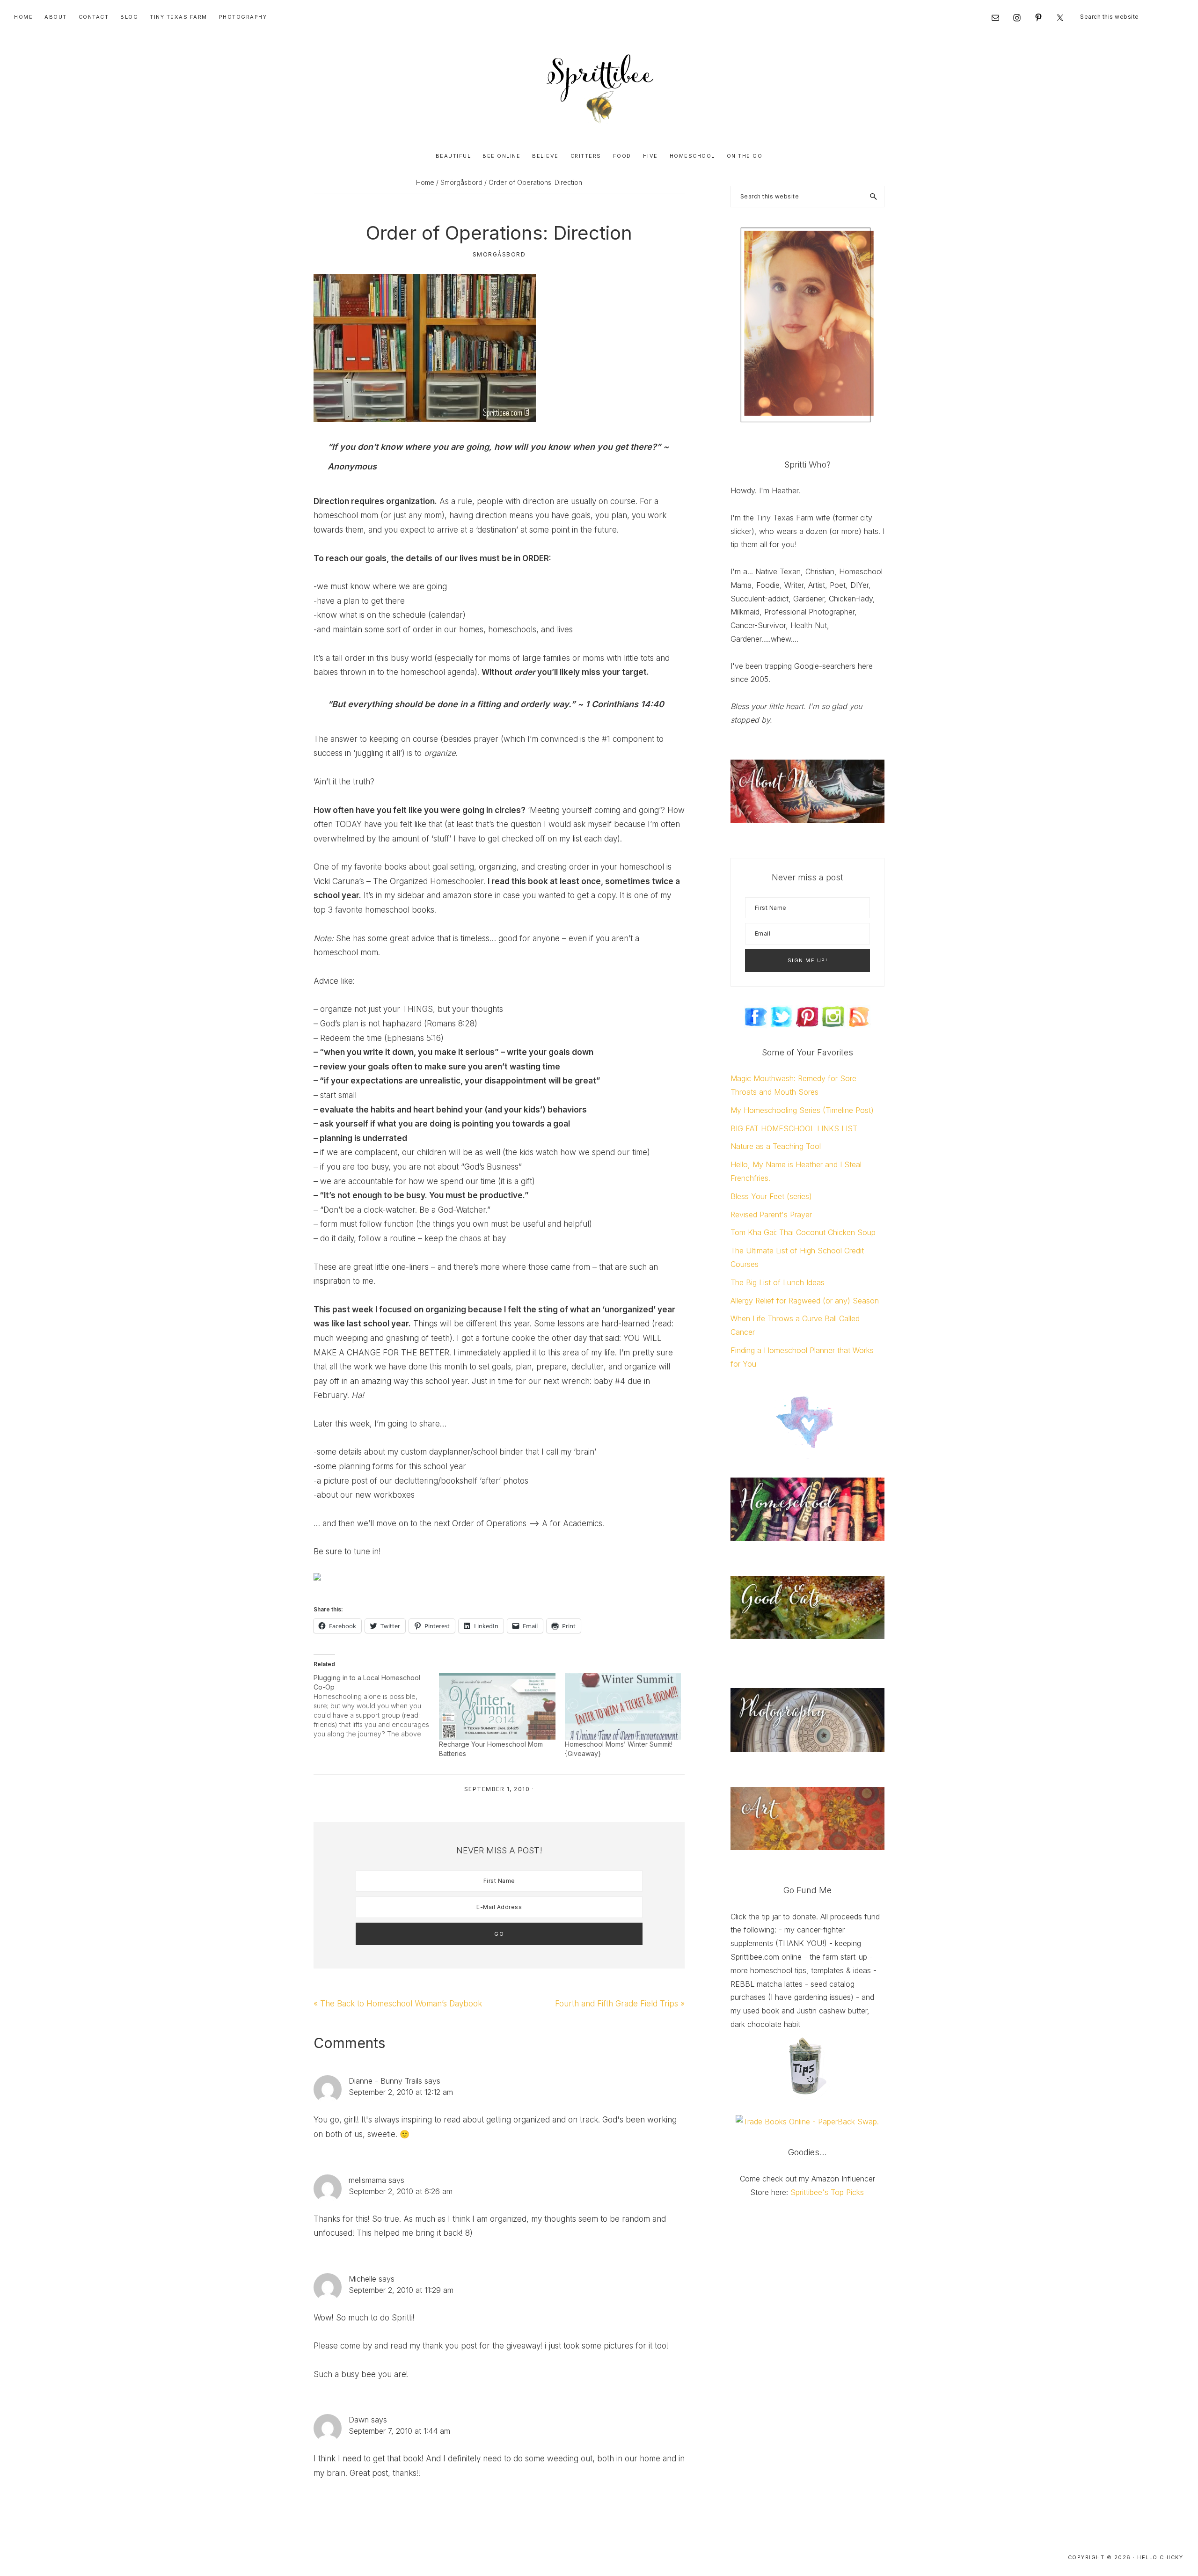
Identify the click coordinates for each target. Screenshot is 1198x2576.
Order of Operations (489, 1523)
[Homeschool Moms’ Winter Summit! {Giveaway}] (623, 1706)
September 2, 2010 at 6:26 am (401, 2191)
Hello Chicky (1160, 2557)
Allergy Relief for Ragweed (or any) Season (805, 1301)
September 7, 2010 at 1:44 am (399, 2431)
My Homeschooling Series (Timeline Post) (802, 1110)
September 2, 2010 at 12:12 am (401, 2092)
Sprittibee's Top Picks (827, 2192)
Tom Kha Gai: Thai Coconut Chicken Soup (803, 1232)
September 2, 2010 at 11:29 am (401, 2290)
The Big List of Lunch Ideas (778, 1282)
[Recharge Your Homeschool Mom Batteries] (497, 1706)
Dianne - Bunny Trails (385, 2081)
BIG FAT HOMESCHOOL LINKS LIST (794, 1128)
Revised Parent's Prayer (771, 1215)
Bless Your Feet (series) (771, 1196)
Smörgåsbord (499, 254)
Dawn (359, 2420)
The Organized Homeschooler (428, 881)
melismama (367, 2180)
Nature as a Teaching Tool (776, 1146)
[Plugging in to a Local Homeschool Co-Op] (376, 1706)
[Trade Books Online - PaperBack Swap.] (807, 2122)
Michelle (362, 2279)
